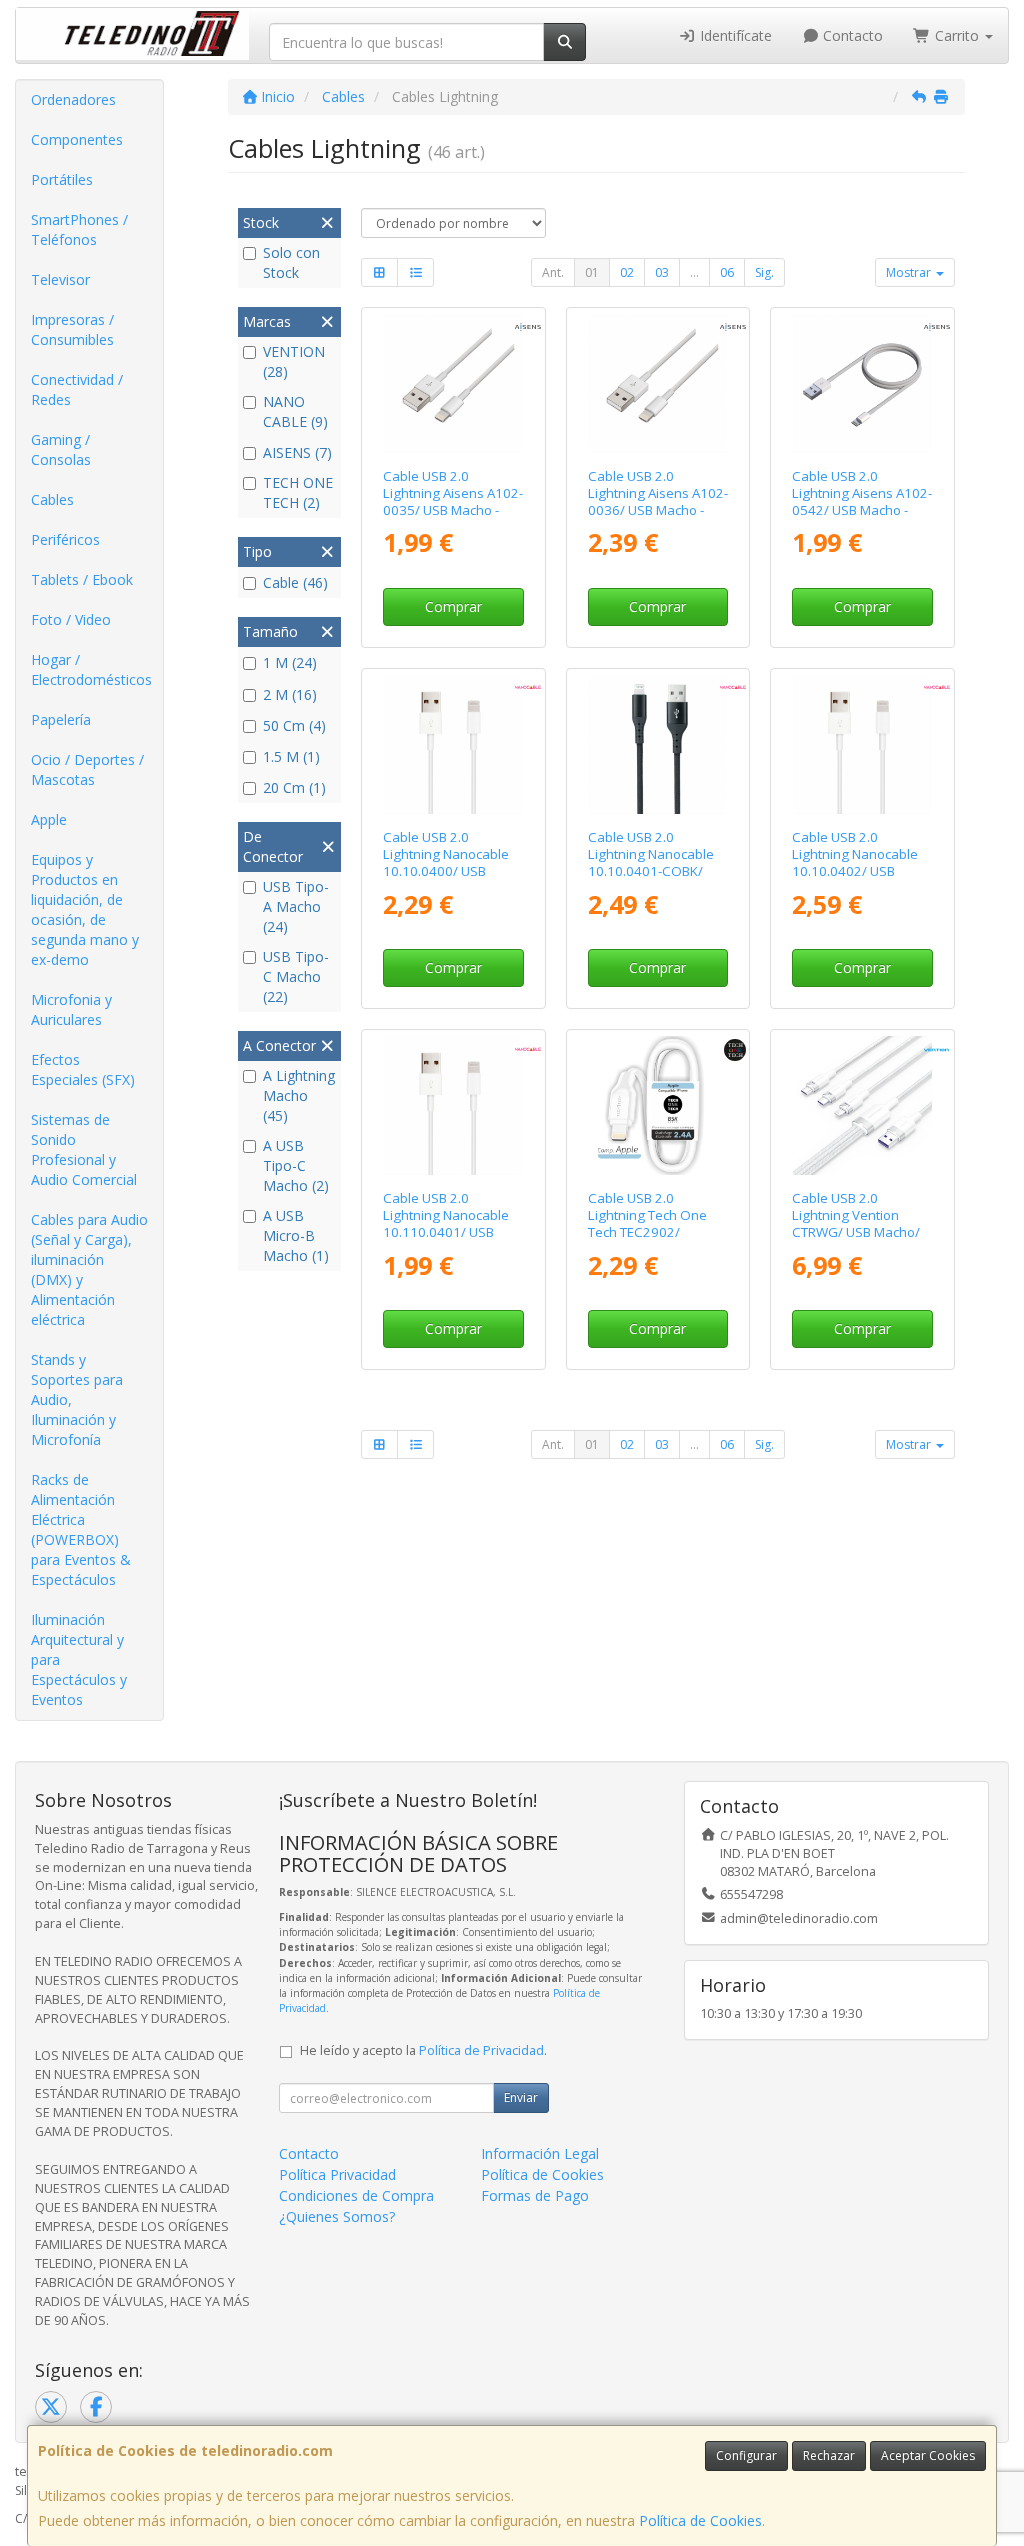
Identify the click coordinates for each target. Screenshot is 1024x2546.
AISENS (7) (297, 452)
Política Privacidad (337, 2174)
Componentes (77, 139)
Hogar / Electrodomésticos (91, 669)
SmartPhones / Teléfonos (79, 229)
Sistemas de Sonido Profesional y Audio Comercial (84, 1149)
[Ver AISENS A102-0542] (862, 383)
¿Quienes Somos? (337, 2216)
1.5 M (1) (291, 756)
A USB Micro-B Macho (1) (296, 1235)
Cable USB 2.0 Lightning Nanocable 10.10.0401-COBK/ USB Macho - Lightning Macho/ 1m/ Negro (656, 871)
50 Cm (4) (294, 725)
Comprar (453, 606)
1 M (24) (290, 662)
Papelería (61, 719)
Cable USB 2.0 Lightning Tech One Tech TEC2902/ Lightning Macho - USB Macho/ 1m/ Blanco (656, 1232)
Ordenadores (73, 99)
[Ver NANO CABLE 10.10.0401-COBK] (657, 744)
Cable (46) (295, 582)
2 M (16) (290, 694)
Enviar (521, 2097)
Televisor (60, 279)
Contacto (851, 35)
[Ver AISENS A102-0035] (453, 383)
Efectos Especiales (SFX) (83, 1069)
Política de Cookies (700, 2520)
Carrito (957, 35)
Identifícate (734, 35)
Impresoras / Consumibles (72, 329)
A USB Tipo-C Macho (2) (296, 1165)
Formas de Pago (535, 2195)
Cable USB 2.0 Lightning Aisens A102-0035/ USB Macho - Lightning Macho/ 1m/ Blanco (453, 510)
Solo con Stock (291, 262)
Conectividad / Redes (77, 389)
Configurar (746, 2455)
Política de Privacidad (481, 2050)
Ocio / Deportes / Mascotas (87, 769)
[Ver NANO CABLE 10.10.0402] (862, 744)
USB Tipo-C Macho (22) (296, 976)
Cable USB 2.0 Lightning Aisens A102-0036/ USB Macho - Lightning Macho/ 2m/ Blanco (658, 510)
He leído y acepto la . (423, 2050)
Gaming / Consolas (61, 449)
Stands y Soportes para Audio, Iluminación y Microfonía (77, 1399)
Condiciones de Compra (356, 2195)
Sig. (764, 272)
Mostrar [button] (910, 272)
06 (727, 272)
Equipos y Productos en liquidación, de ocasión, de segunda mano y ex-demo (85, 909)
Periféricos (65, 539)
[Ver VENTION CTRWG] (862, 1105)
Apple (49, 819)
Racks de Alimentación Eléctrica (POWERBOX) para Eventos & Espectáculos (81, 1529)
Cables (52, 499)
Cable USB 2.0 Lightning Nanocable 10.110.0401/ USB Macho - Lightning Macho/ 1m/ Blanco (446, 1232)
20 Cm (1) (294, 787)
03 (662, 272)
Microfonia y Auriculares (71, 1009)
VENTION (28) (294, 361)
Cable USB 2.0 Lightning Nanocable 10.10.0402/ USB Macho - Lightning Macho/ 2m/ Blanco (855, 871)
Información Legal (540, 2153)
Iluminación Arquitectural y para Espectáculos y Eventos (79, 1659)
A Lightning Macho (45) (299, 1095)
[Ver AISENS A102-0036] (657, 383)
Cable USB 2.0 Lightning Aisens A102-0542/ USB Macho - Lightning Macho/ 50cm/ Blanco (862, 510)
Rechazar (829, 2455)
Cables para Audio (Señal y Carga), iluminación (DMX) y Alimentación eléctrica (89, 1269)
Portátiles (62, 179)
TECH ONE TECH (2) (298, 492)
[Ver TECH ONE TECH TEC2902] (657, 1105)
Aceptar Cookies (928, 2455)
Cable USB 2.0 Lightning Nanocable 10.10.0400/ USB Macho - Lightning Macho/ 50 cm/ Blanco (451, 871)
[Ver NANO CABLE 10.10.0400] (453, 744)
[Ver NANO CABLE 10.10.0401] (453, 1105)
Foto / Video (71, 619)
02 (627, 272)
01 (592, 272)
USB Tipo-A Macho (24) (296, 906)
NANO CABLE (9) (295, 411)
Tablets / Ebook (82, 579)
